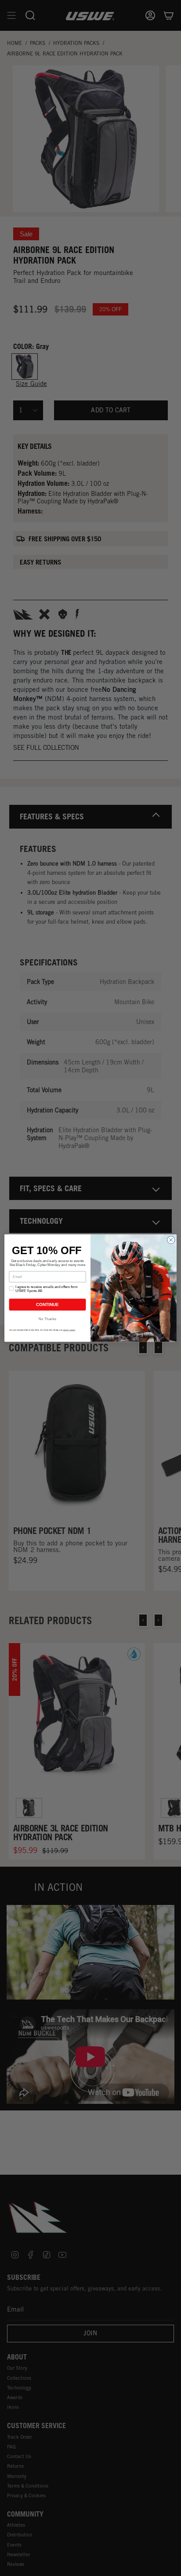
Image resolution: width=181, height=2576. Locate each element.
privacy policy (69, 1330)
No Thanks (47, 1319)
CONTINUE (47, 1305)
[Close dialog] (171, 1240)
